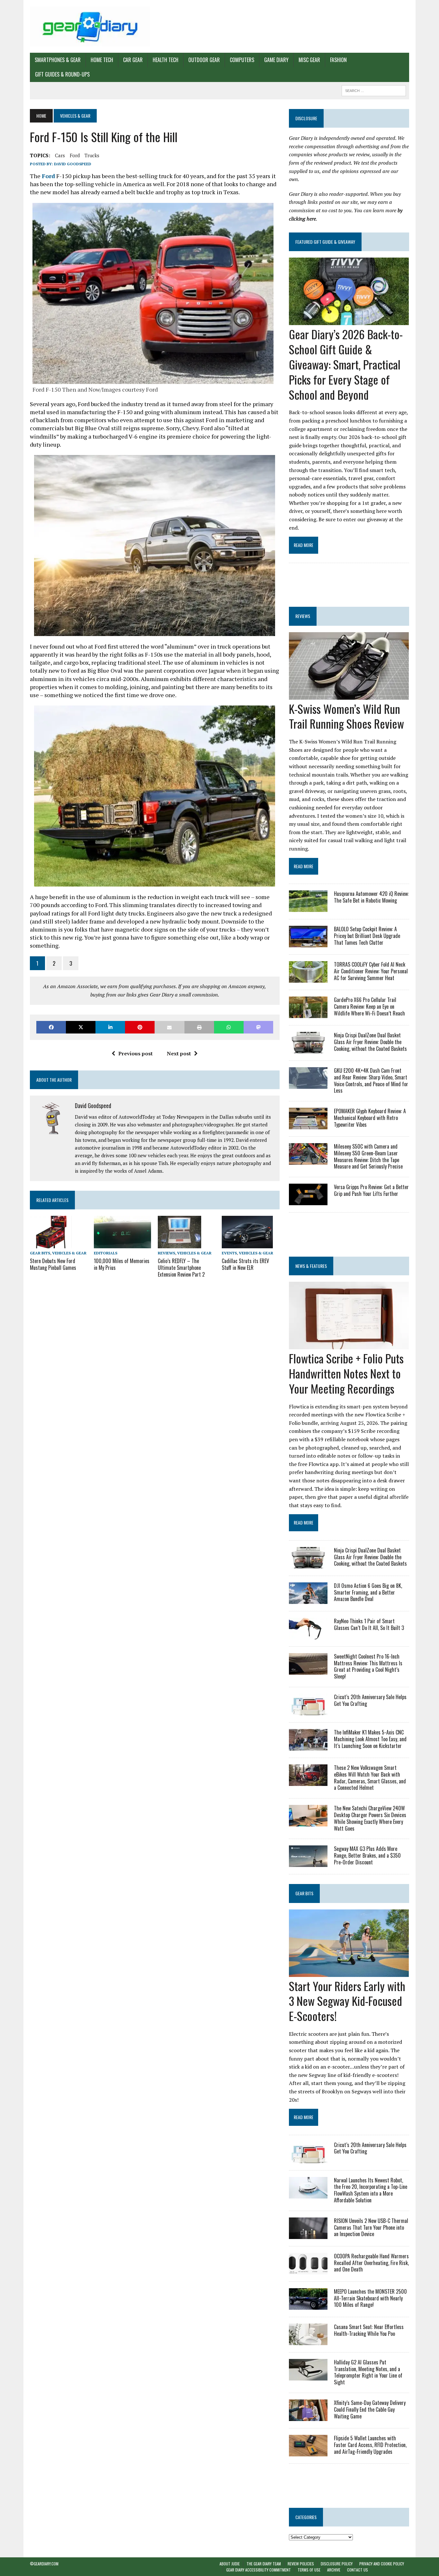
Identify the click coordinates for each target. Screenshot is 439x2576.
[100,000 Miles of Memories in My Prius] (122, 1244)
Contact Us (358, 2570)
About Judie (230, 2564)
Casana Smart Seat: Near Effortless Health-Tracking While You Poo (369, 2330)
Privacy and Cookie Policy (382, 2564)
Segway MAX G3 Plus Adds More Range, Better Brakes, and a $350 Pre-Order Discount (367, 1855)
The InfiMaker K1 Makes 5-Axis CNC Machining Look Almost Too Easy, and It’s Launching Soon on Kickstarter (370, 1739)
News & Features (311, 1266)
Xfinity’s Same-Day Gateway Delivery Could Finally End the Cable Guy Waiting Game (370, 2409)
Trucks (92, 155)
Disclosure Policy (337, 2564)
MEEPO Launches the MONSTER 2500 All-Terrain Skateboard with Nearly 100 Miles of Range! (370, 2298)
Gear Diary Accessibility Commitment (259, 2570)
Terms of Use (309, 2570)
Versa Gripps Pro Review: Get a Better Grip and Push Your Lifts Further (371, 1190)
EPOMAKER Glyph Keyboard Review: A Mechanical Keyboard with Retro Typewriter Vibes (370, 1118)
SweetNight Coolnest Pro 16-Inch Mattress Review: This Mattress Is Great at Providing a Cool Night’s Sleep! (368, 1666)
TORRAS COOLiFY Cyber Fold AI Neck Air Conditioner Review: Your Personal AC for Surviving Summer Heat (371, 971)
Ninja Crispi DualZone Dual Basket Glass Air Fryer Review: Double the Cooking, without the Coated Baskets (370, 1042)
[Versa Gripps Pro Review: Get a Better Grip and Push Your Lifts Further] (308, 1201)
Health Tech (166, 60)
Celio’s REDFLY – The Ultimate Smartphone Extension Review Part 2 (181, 1268)
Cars (60, 155)
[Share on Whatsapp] (229, 1027)
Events (229, 1253)
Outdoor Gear (204, 60)
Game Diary (276, 60)
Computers (242, 60)
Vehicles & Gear (69, 1253)
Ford (75, 155)
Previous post (135, 1053)
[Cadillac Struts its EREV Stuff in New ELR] (247, 1244)
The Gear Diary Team (264, 2564)
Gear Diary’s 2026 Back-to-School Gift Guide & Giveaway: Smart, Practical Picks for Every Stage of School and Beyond (346, 364)
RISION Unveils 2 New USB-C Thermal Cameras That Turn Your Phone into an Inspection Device (371, 2227)
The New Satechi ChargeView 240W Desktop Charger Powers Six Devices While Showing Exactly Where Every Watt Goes (370, 1818)
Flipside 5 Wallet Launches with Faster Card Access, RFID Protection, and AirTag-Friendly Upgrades (370, 2445)
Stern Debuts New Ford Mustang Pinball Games (53, 1264)
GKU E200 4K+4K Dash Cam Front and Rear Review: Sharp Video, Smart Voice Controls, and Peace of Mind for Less (371, 1080)
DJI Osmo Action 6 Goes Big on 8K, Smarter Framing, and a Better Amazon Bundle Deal (368, 1592)
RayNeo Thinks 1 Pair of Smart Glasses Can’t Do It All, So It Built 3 (369, 1624)
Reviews (166, 1253)
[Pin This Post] (140, 1027)
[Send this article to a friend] (169, 1027)
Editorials (106, 1253)
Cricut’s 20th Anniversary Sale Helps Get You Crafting (370, 1700)
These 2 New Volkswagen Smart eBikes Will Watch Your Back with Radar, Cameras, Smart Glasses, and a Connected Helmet (370, 1778)
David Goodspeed (73, 164)
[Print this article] (199, 1027)
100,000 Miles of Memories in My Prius (122, 1264)
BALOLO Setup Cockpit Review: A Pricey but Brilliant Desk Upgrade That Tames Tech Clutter (367, 936)
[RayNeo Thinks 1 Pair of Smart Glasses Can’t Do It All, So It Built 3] (308, 1635)
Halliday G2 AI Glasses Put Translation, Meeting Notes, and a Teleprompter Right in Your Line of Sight (368, 2372)
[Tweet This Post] (81, 1027)
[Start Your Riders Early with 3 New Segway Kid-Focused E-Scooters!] (349, 1972)
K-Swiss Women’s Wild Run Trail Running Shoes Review (346, 716)
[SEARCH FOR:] (374, 90)
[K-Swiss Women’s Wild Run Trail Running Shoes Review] (349, 695)
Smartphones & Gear (58, 60)
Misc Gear (309, 60)
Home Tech (102, 60)
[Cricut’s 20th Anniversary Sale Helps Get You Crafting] (308, 1711)
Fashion (338, 60)
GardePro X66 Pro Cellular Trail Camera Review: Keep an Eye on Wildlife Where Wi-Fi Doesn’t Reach (369, 1006)
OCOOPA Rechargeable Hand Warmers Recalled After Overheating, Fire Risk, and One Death (371, 2263)
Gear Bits (40, 1253)
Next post (179, 1053)
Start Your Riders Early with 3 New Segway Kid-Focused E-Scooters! (347, 2001)
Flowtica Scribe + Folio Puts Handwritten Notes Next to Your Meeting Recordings (346, 1373)
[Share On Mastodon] (258, 1027)
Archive (334, 2570)
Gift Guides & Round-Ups (62, 74)
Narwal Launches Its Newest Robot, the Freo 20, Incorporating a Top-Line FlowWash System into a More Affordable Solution (371, 2190)
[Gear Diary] (90, 26)
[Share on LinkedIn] (110, 1027)
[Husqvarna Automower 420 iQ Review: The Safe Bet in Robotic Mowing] (308, 907)
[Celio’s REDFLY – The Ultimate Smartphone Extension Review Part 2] (179, 1244)
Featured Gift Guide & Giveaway (325, 242)
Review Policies (301, 2564)
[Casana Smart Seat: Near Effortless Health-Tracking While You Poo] (308, 2341)
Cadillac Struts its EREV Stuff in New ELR (245, 1264)
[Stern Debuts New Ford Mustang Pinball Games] (51, 1244)
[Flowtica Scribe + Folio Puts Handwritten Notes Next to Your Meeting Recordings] (349, 1345)
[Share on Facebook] (51, 1027)
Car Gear (133, 60)
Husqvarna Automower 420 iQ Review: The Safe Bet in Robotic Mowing (371, 897)
